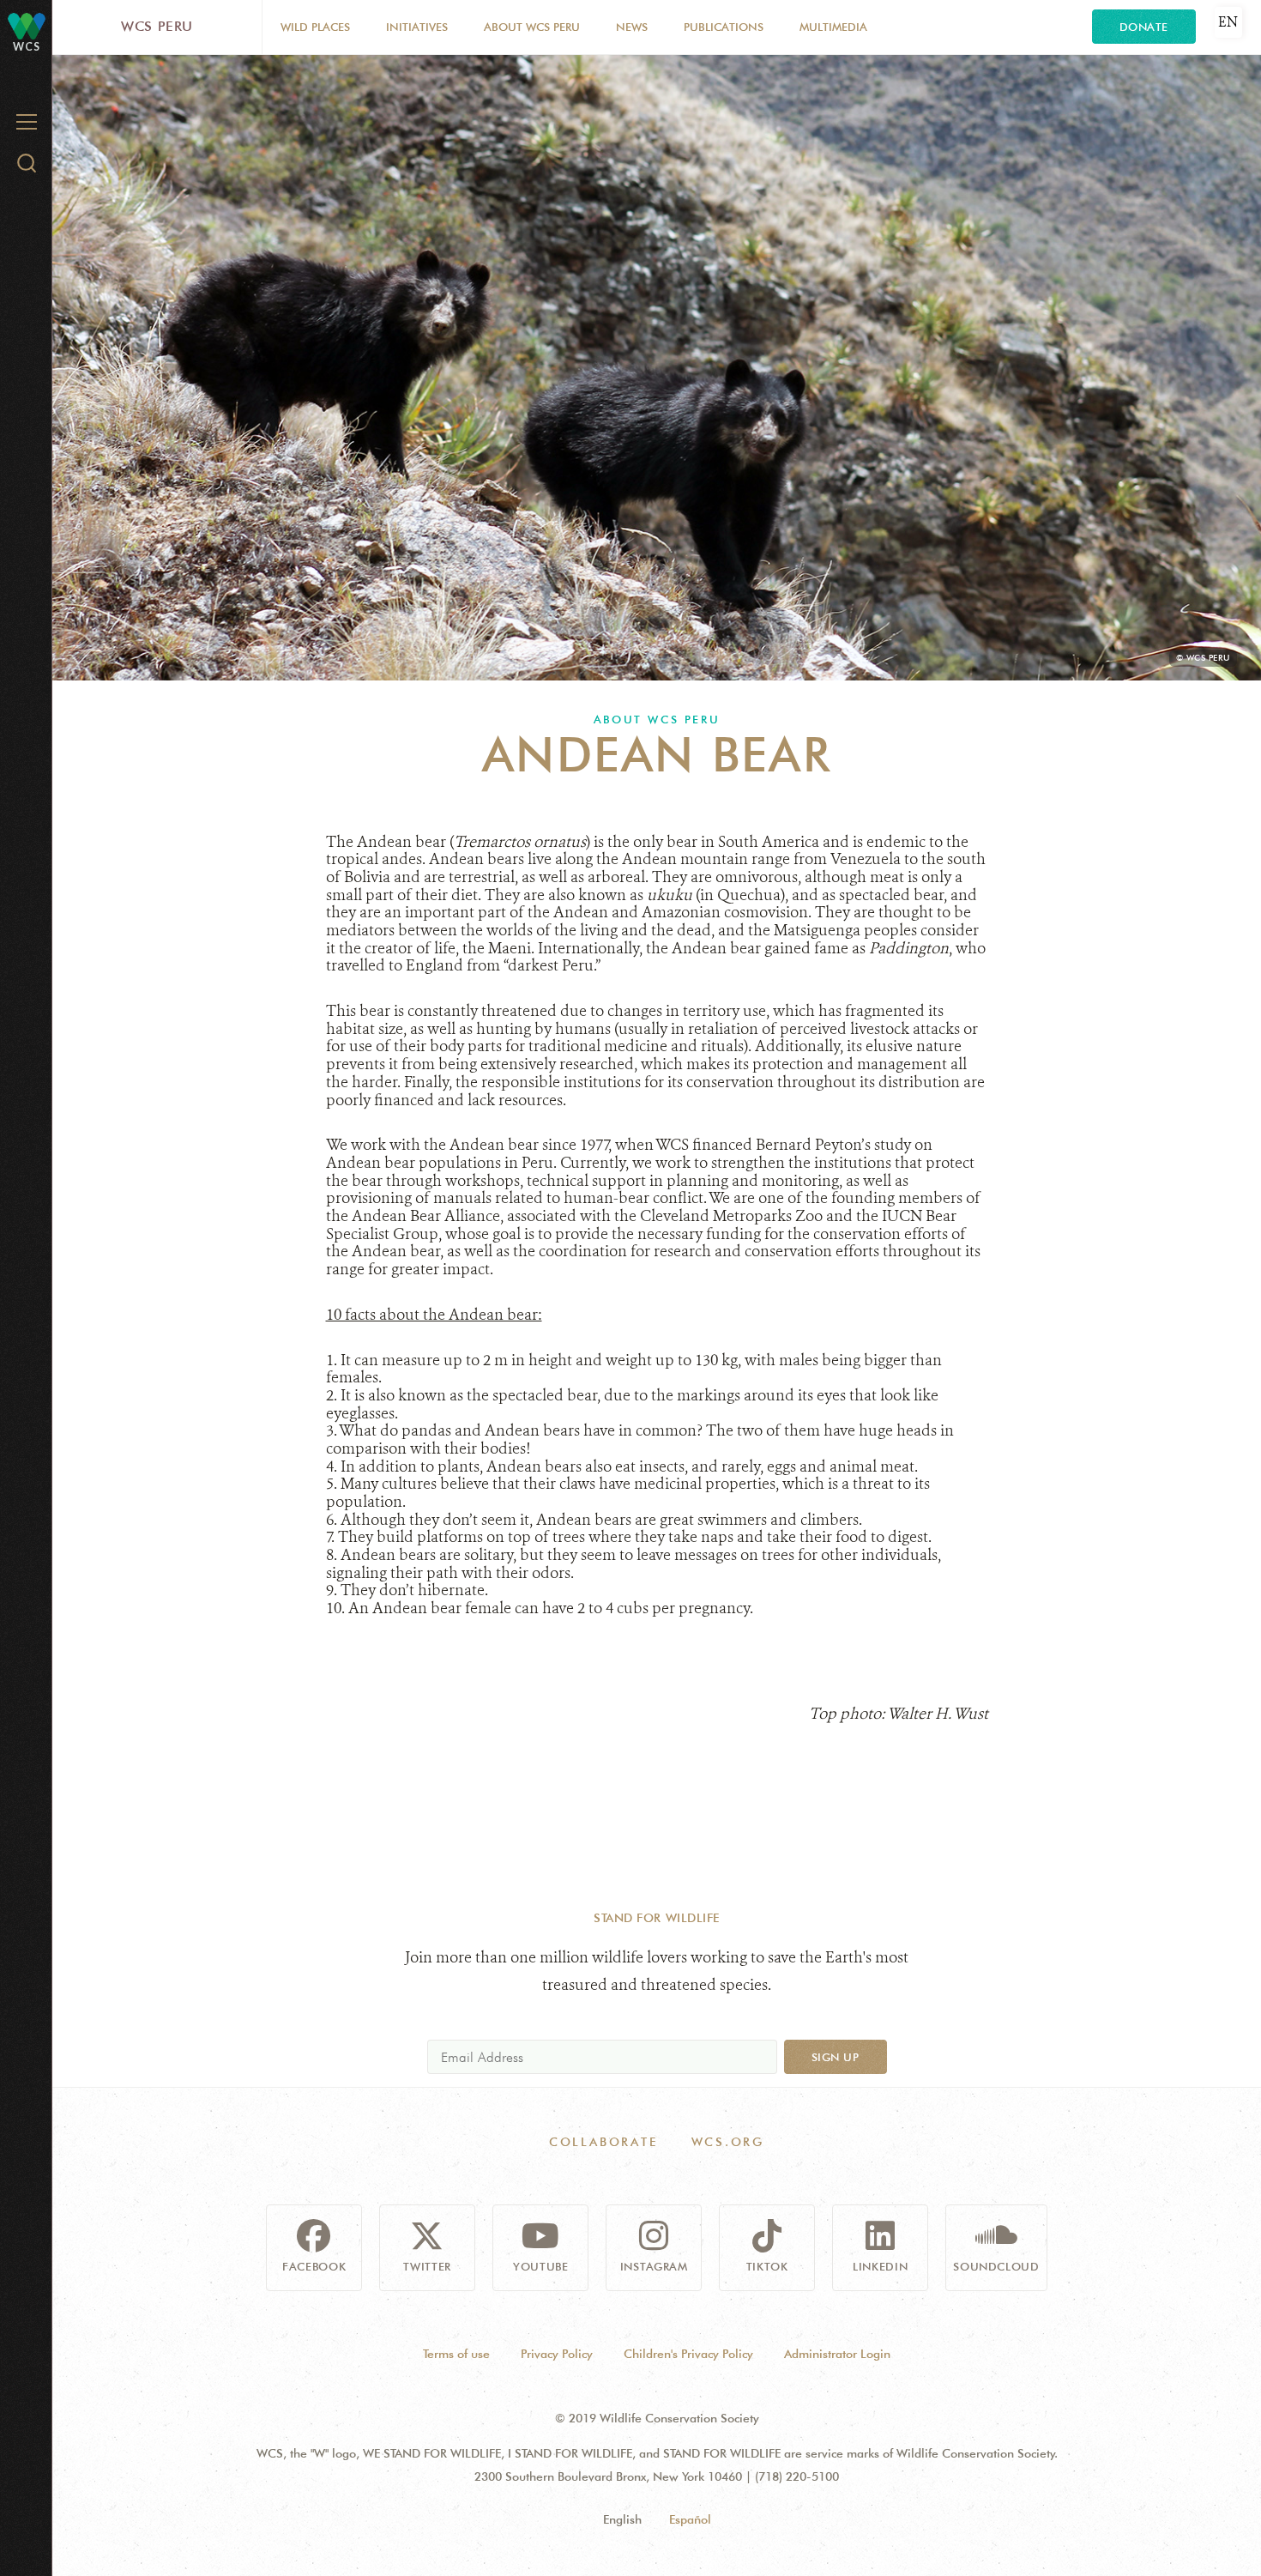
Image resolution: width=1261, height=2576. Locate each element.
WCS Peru (157, 26)
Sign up (836, 2057)
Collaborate (603, 2142)
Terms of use (456, 2354)
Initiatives (417, 27)
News (632, 27)
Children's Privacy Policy (688, 2354)
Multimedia (833, 27)
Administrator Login (837, 2354)
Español (690, 2519)
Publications (724, 27)
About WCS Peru (532, 27)
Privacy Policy (557, 2354)
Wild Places (315, 27)
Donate (1144, 27)
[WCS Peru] (27, 25)
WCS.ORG (728, 2142)
